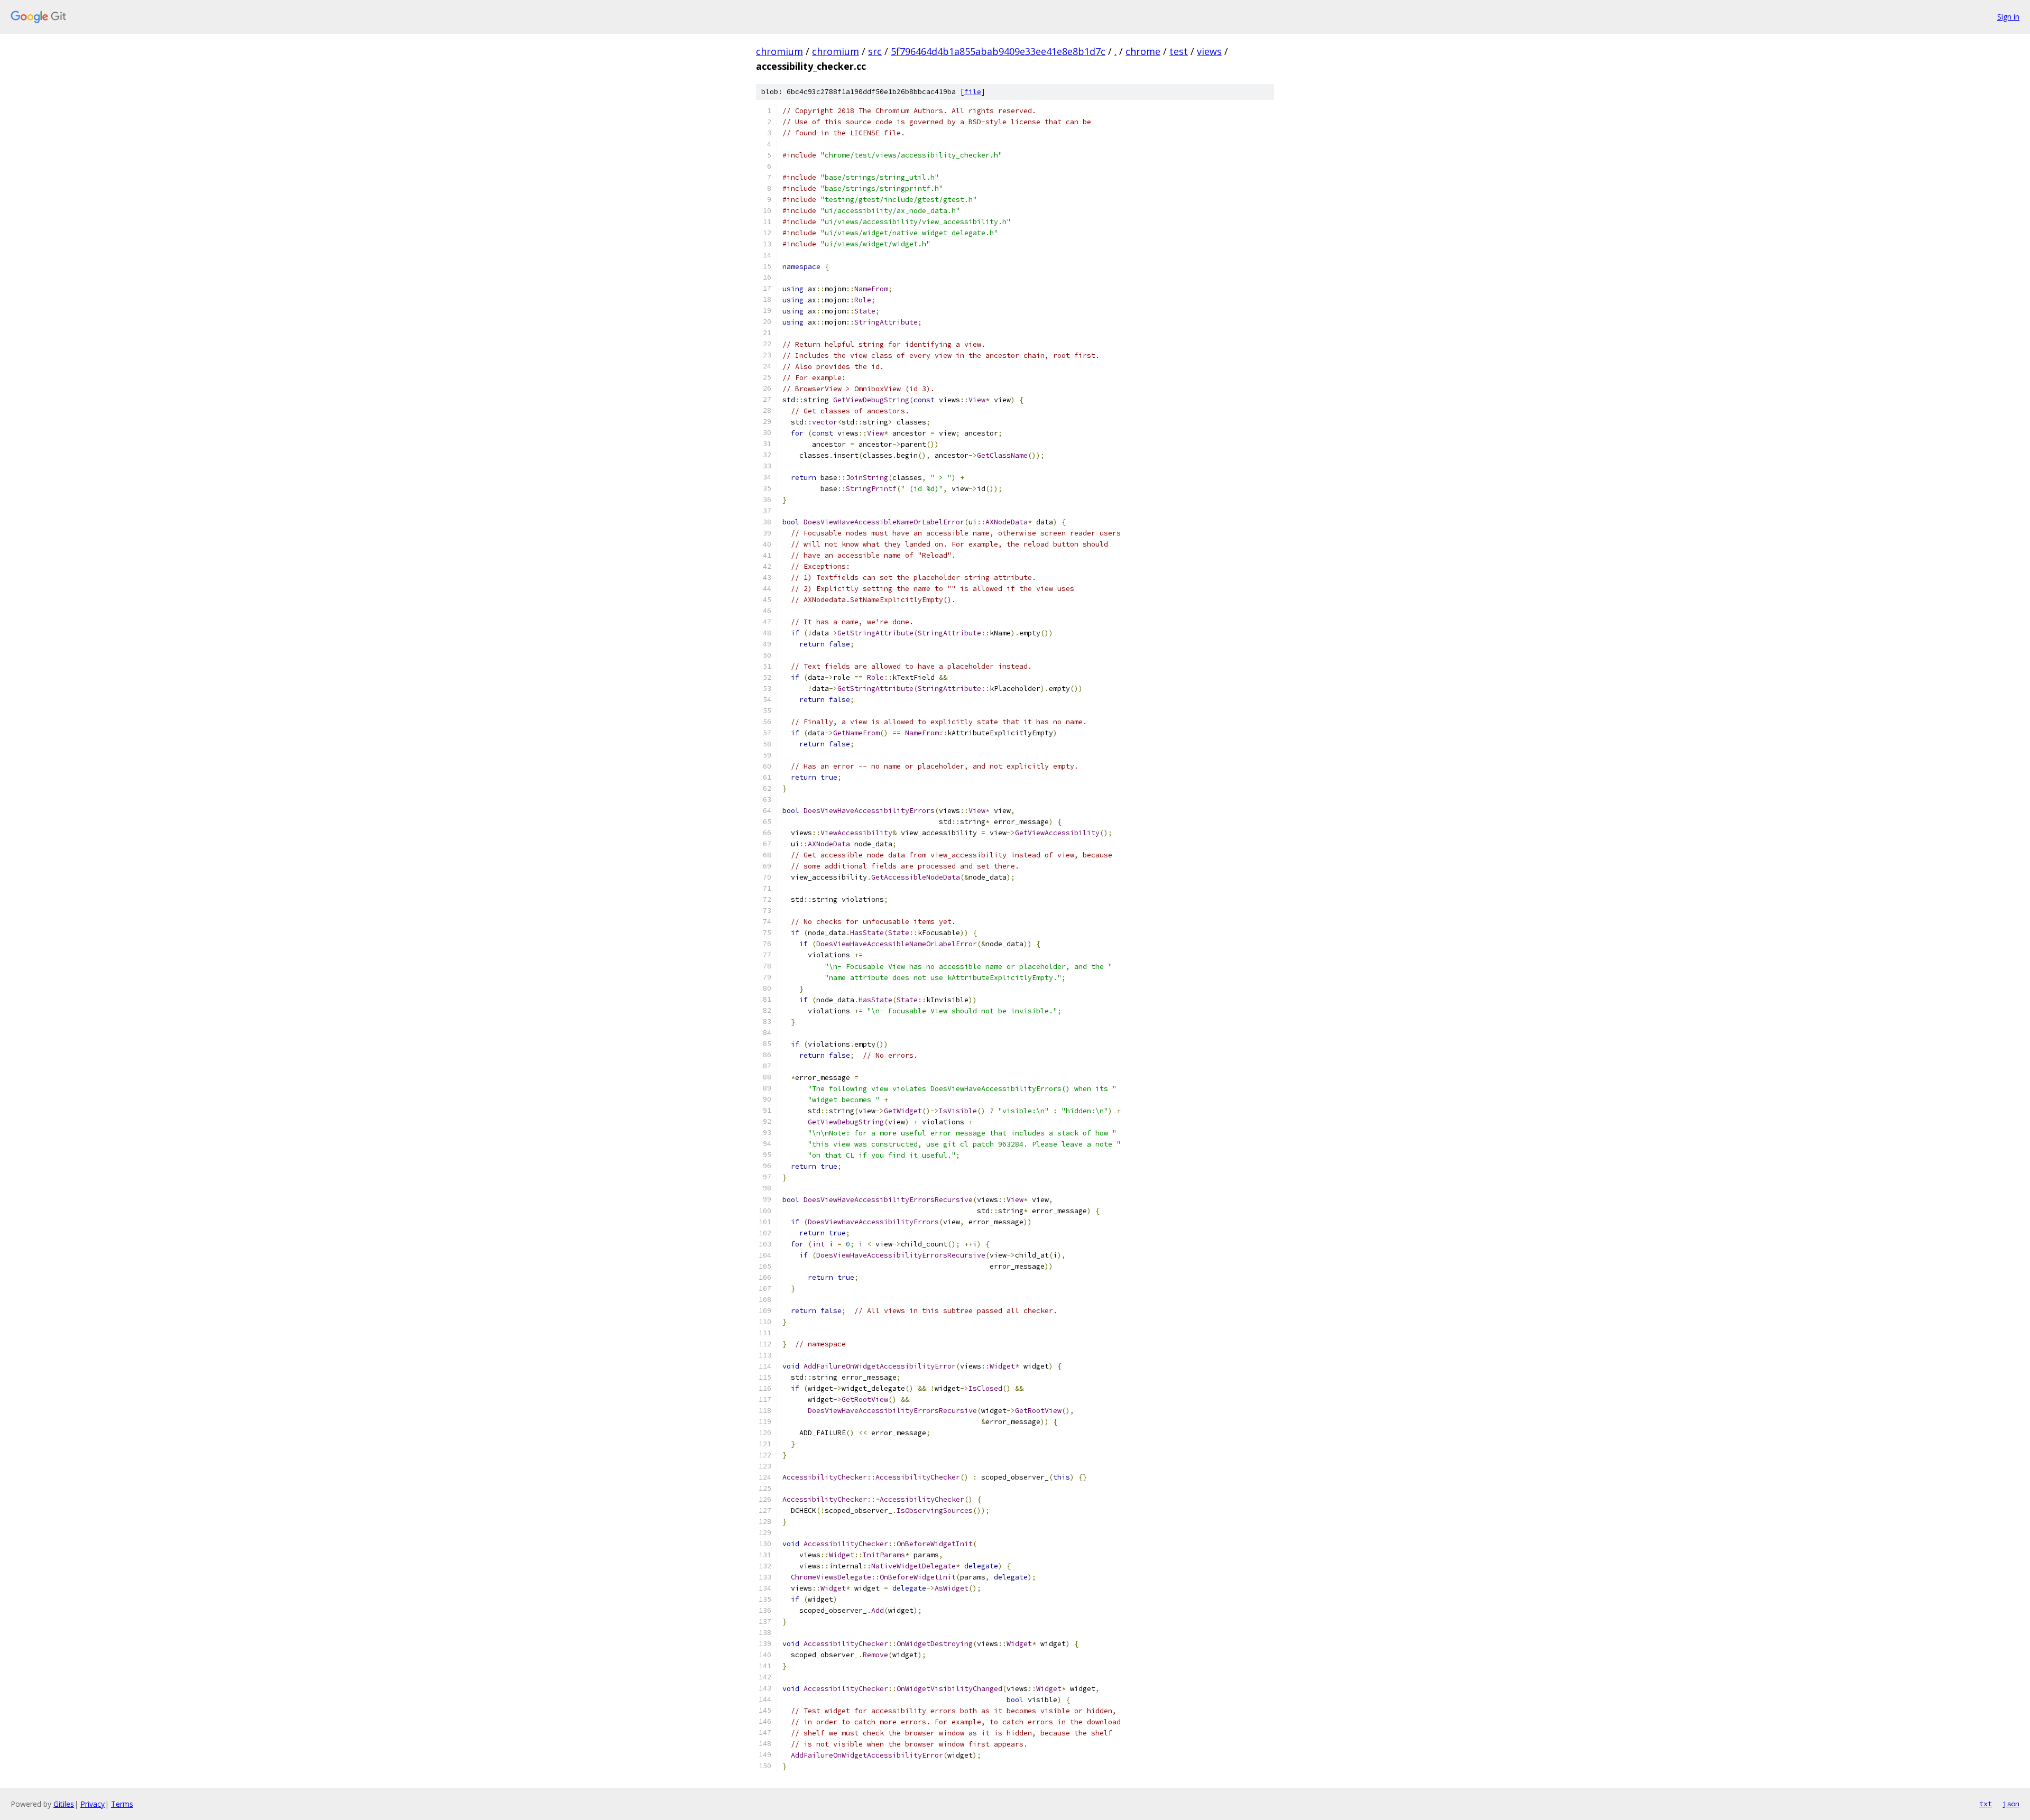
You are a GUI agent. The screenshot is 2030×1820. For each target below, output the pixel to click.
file (973, 92)
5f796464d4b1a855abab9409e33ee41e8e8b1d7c (998, 51)
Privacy (93, 1804)
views (1209, 51)
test (1179, 51)
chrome (1143, 51)
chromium (779, 51)
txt (1986, 1804)
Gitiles (64, 1804)
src (875, 51)
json (2011, 1804)
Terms (122, 1804)
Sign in (2008, 17)
